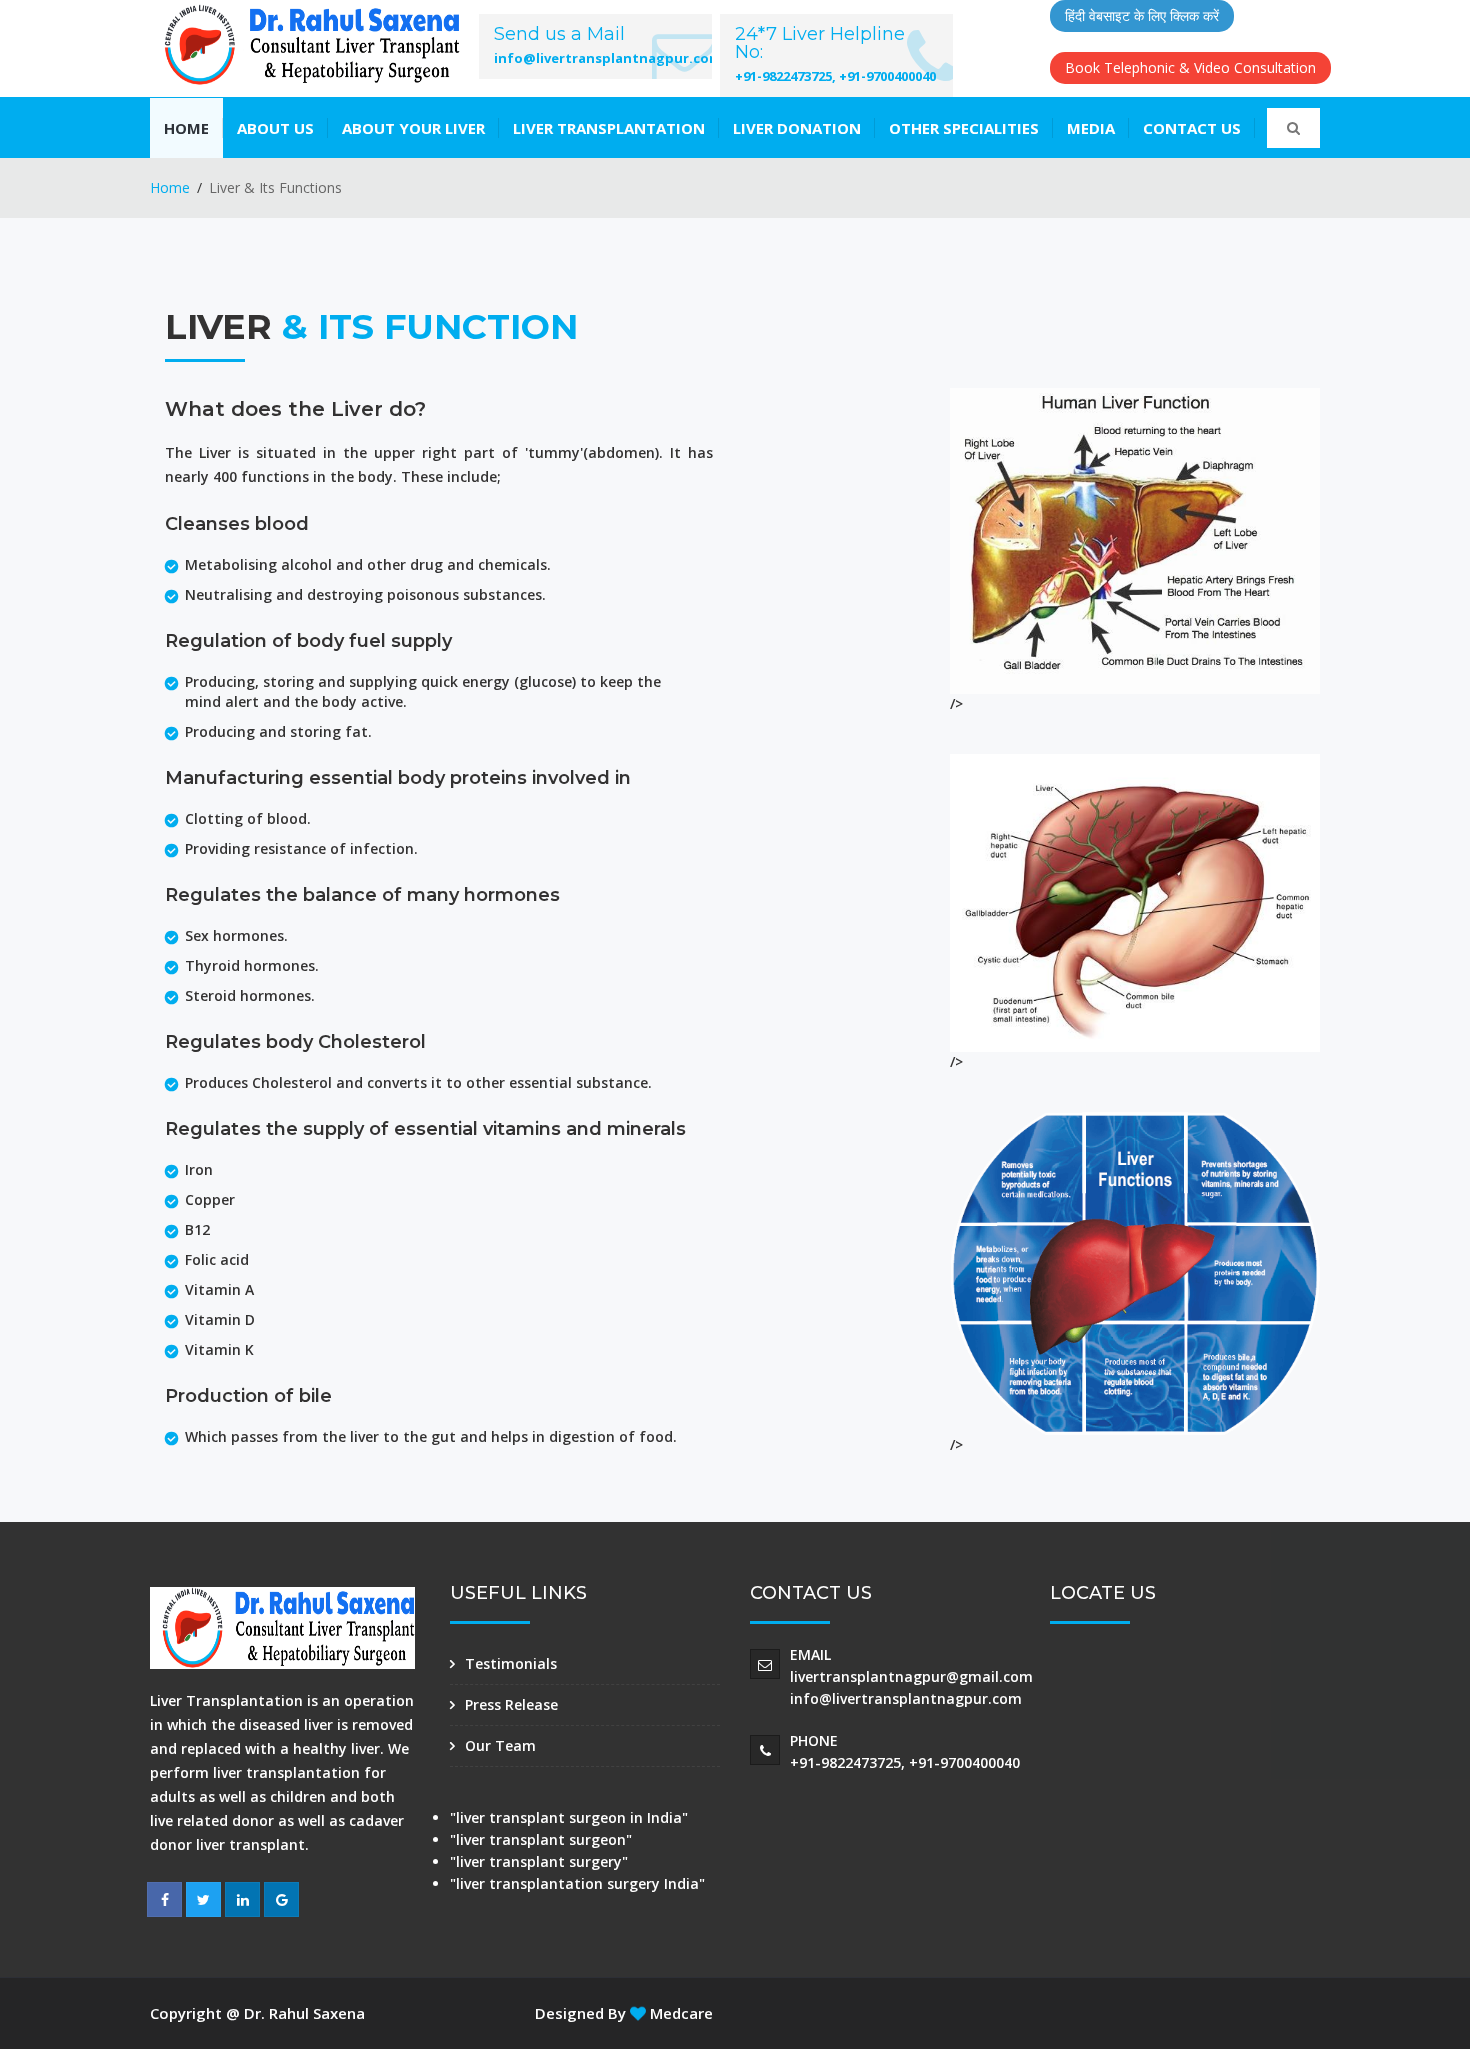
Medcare (679, 2013)
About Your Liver (413, 128)
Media (1091, 128)
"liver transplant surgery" (539, 1861)
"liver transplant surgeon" (541, 1839)
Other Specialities (964, 128)
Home (186, 128)
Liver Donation (797, 128)
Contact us (1192, 128)
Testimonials (511, 1663)
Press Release (511, 1704)
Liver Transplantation (609, 128)
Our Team (500, 1745)
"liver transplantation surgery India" (577, 1883)
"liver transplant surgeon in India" (569, 1817)
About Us (275, 128)
